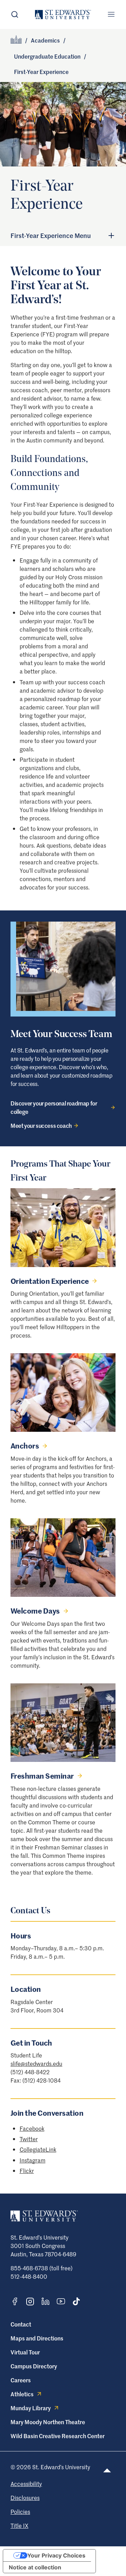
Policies (20, 2511)
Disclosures (25, 2497)
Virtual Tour (25, 2352)
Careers (21, 2380)
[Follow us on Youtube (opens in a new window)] (61, 2301)
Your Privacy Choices (56, 2555)
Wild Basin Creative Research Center (58, 2436)
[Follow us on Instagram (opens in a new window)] (30, 2302)
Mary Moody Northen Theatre (48, 2422)
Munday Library (31, 2408)
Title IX (19, 2525)
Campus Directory (34, 2366)
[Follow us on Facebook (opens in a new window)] (15, 2301)
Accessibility (26, 2484)
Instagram (33, 2160)
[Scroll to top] (107, 2470)
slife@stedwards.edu (36, 2063)
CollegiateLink (38, 2149)
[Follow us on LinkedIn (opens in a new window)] (45, 2301)
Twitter (29, 2139)
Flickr (27, 2171)
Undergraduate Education (47, 56)
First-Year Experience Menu (51, 236)
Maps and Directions (37, 2338)
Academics (45, 40)
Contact (21, 2324)
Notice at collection (35, 2567)
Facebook (32, 2128)
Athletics (22, 2394)
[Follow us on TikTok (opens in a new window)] (76, 2301)
